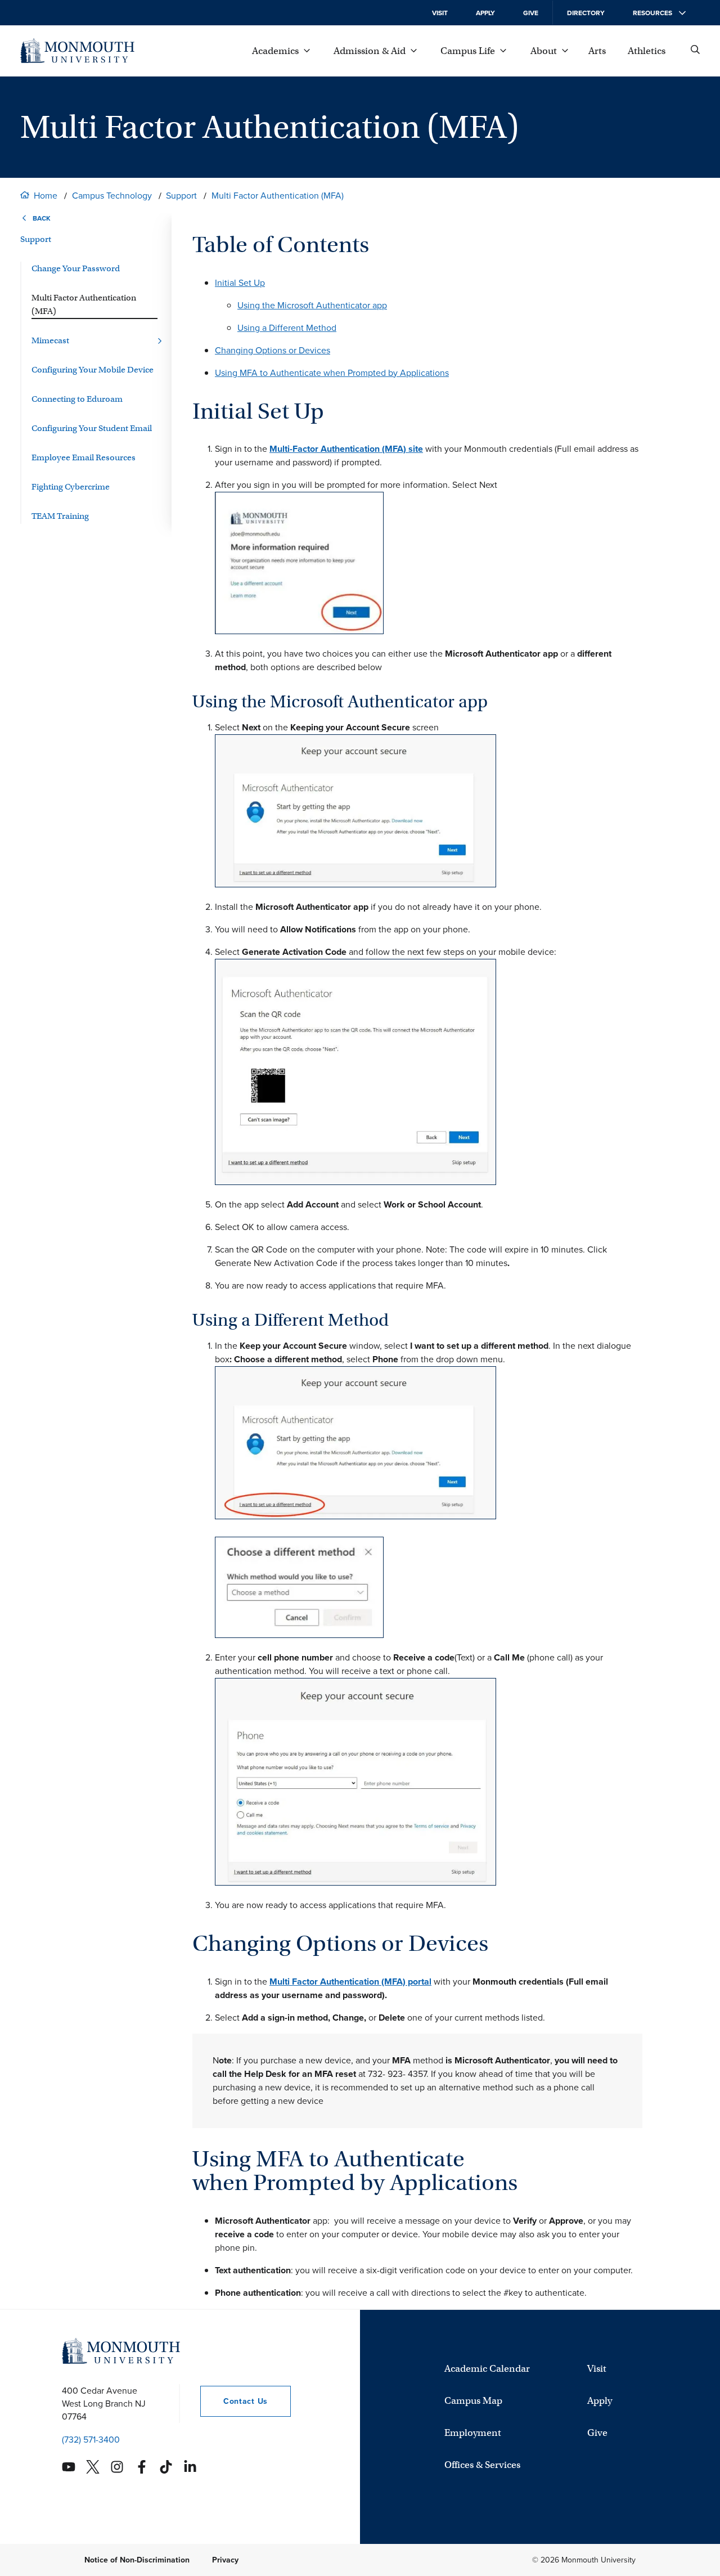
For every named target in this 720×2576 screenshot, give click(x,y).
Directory (586, 13)
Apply (485, 13)
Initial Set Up (240, 283)
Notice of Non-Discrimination (137, 2560)
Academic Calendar (487, 2369)
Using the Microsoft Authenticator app (312, 305)
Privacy (225, 2560)
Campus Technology (112, 196)
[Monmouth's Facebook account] (142, 2467)
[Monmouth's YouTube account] (69, 2467)
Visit (440, 13)
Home (46, 196)
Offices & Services (482, 2465)
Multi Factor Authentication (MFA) (278, 196)
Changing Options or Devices (273, 350)
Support (181, 196)
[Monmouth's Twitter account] (93, 2467)
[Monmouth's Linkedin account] (190, 2467)
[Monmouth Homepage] (77, 51)
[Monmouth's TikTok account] (166, 2467)
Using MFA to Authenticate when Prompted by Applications (332, 373)
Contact (234, 2401)
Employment (473, 2433)
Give (531, 13)
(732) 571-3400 (91, 2440)
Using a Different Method (287, 328)
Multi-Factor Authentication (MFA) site (346, 449)
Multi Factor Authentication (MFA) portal (350, 1982)
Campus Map (473, 2401)
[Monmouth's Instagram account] (117, 2467)
